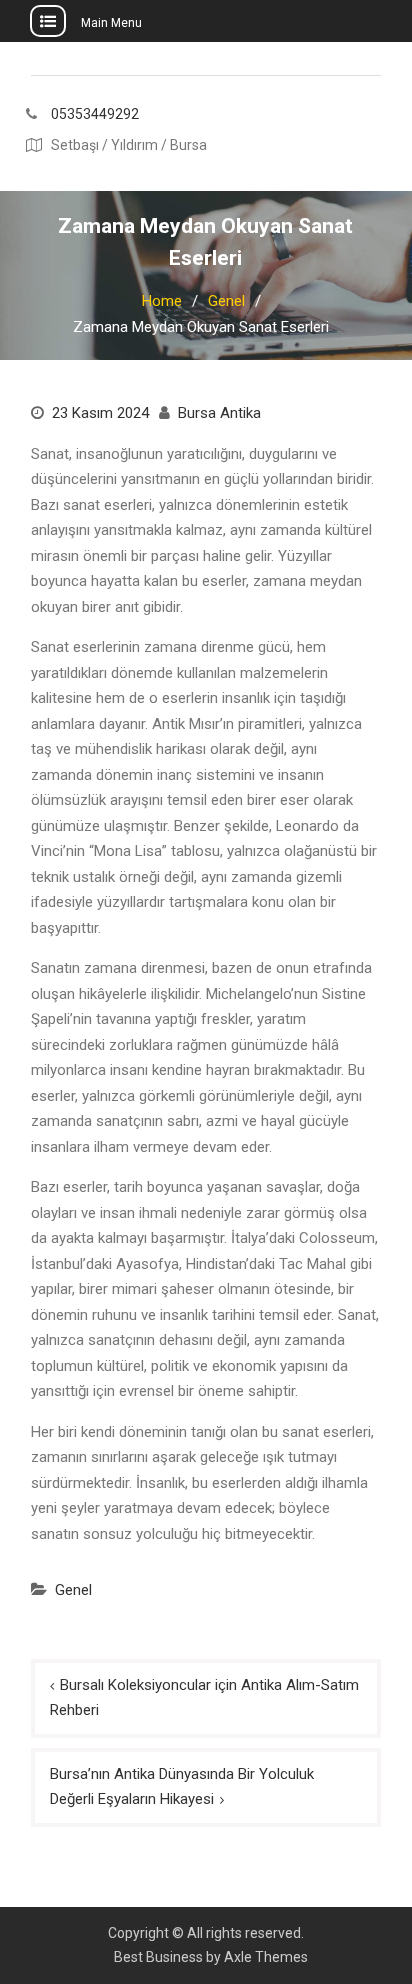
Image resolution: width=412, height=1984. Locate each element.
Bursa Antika (219, 413)
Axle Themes (266, 1957)
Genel (73, 1590)
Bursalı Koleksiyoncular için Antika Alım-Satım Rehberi (204, 1698)
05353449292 (95, 114)
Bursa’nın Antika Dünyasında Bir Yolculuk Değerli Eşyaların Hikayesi (182, 1787)
